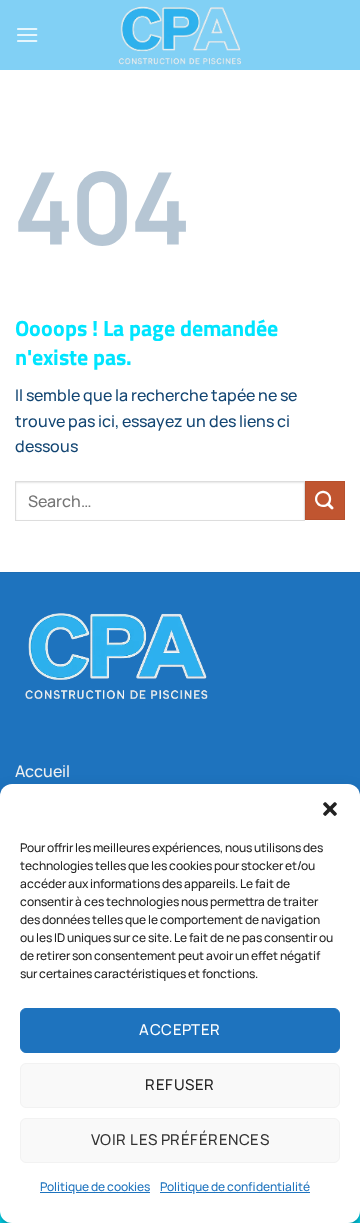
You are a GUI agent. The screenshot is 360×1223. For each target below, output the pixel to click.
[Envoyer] (325, 500)
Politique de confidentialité (235, 1186)
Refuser (179, 1084)
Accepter (180, 1029)
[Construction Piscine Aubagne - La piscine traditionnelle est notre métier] (180, 35)
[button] (330, 809)
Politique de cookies (95, 1186)
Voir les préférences (180, 1139)
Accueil (42, 771)
